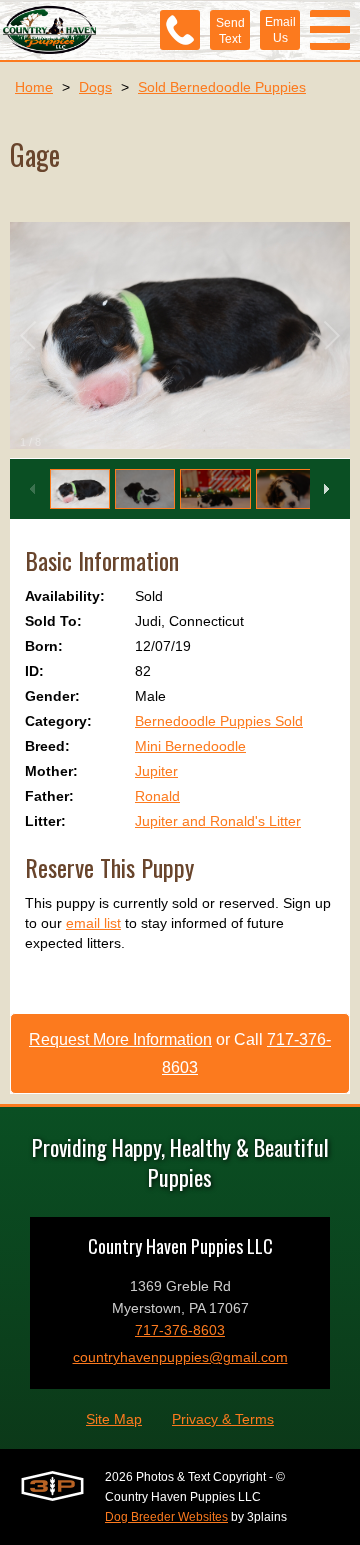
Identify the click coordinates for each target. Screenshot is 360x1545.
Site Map (114, 1419)
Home (34, 87)
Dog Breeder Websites (166, 1517)
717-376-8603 (180, 1330)
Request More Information (120, 1039)
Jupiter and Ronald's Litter (218, 821)
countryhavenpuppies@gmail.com (180, 1357)
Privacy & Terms (223, 1419)
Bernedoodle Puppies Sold (219, 721)
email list (93, 923)
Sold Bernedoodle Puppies (222, 87)
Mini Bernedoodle (190, 746)
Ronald (157, 796)
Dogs (95, 87)
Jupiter (156, 771)
